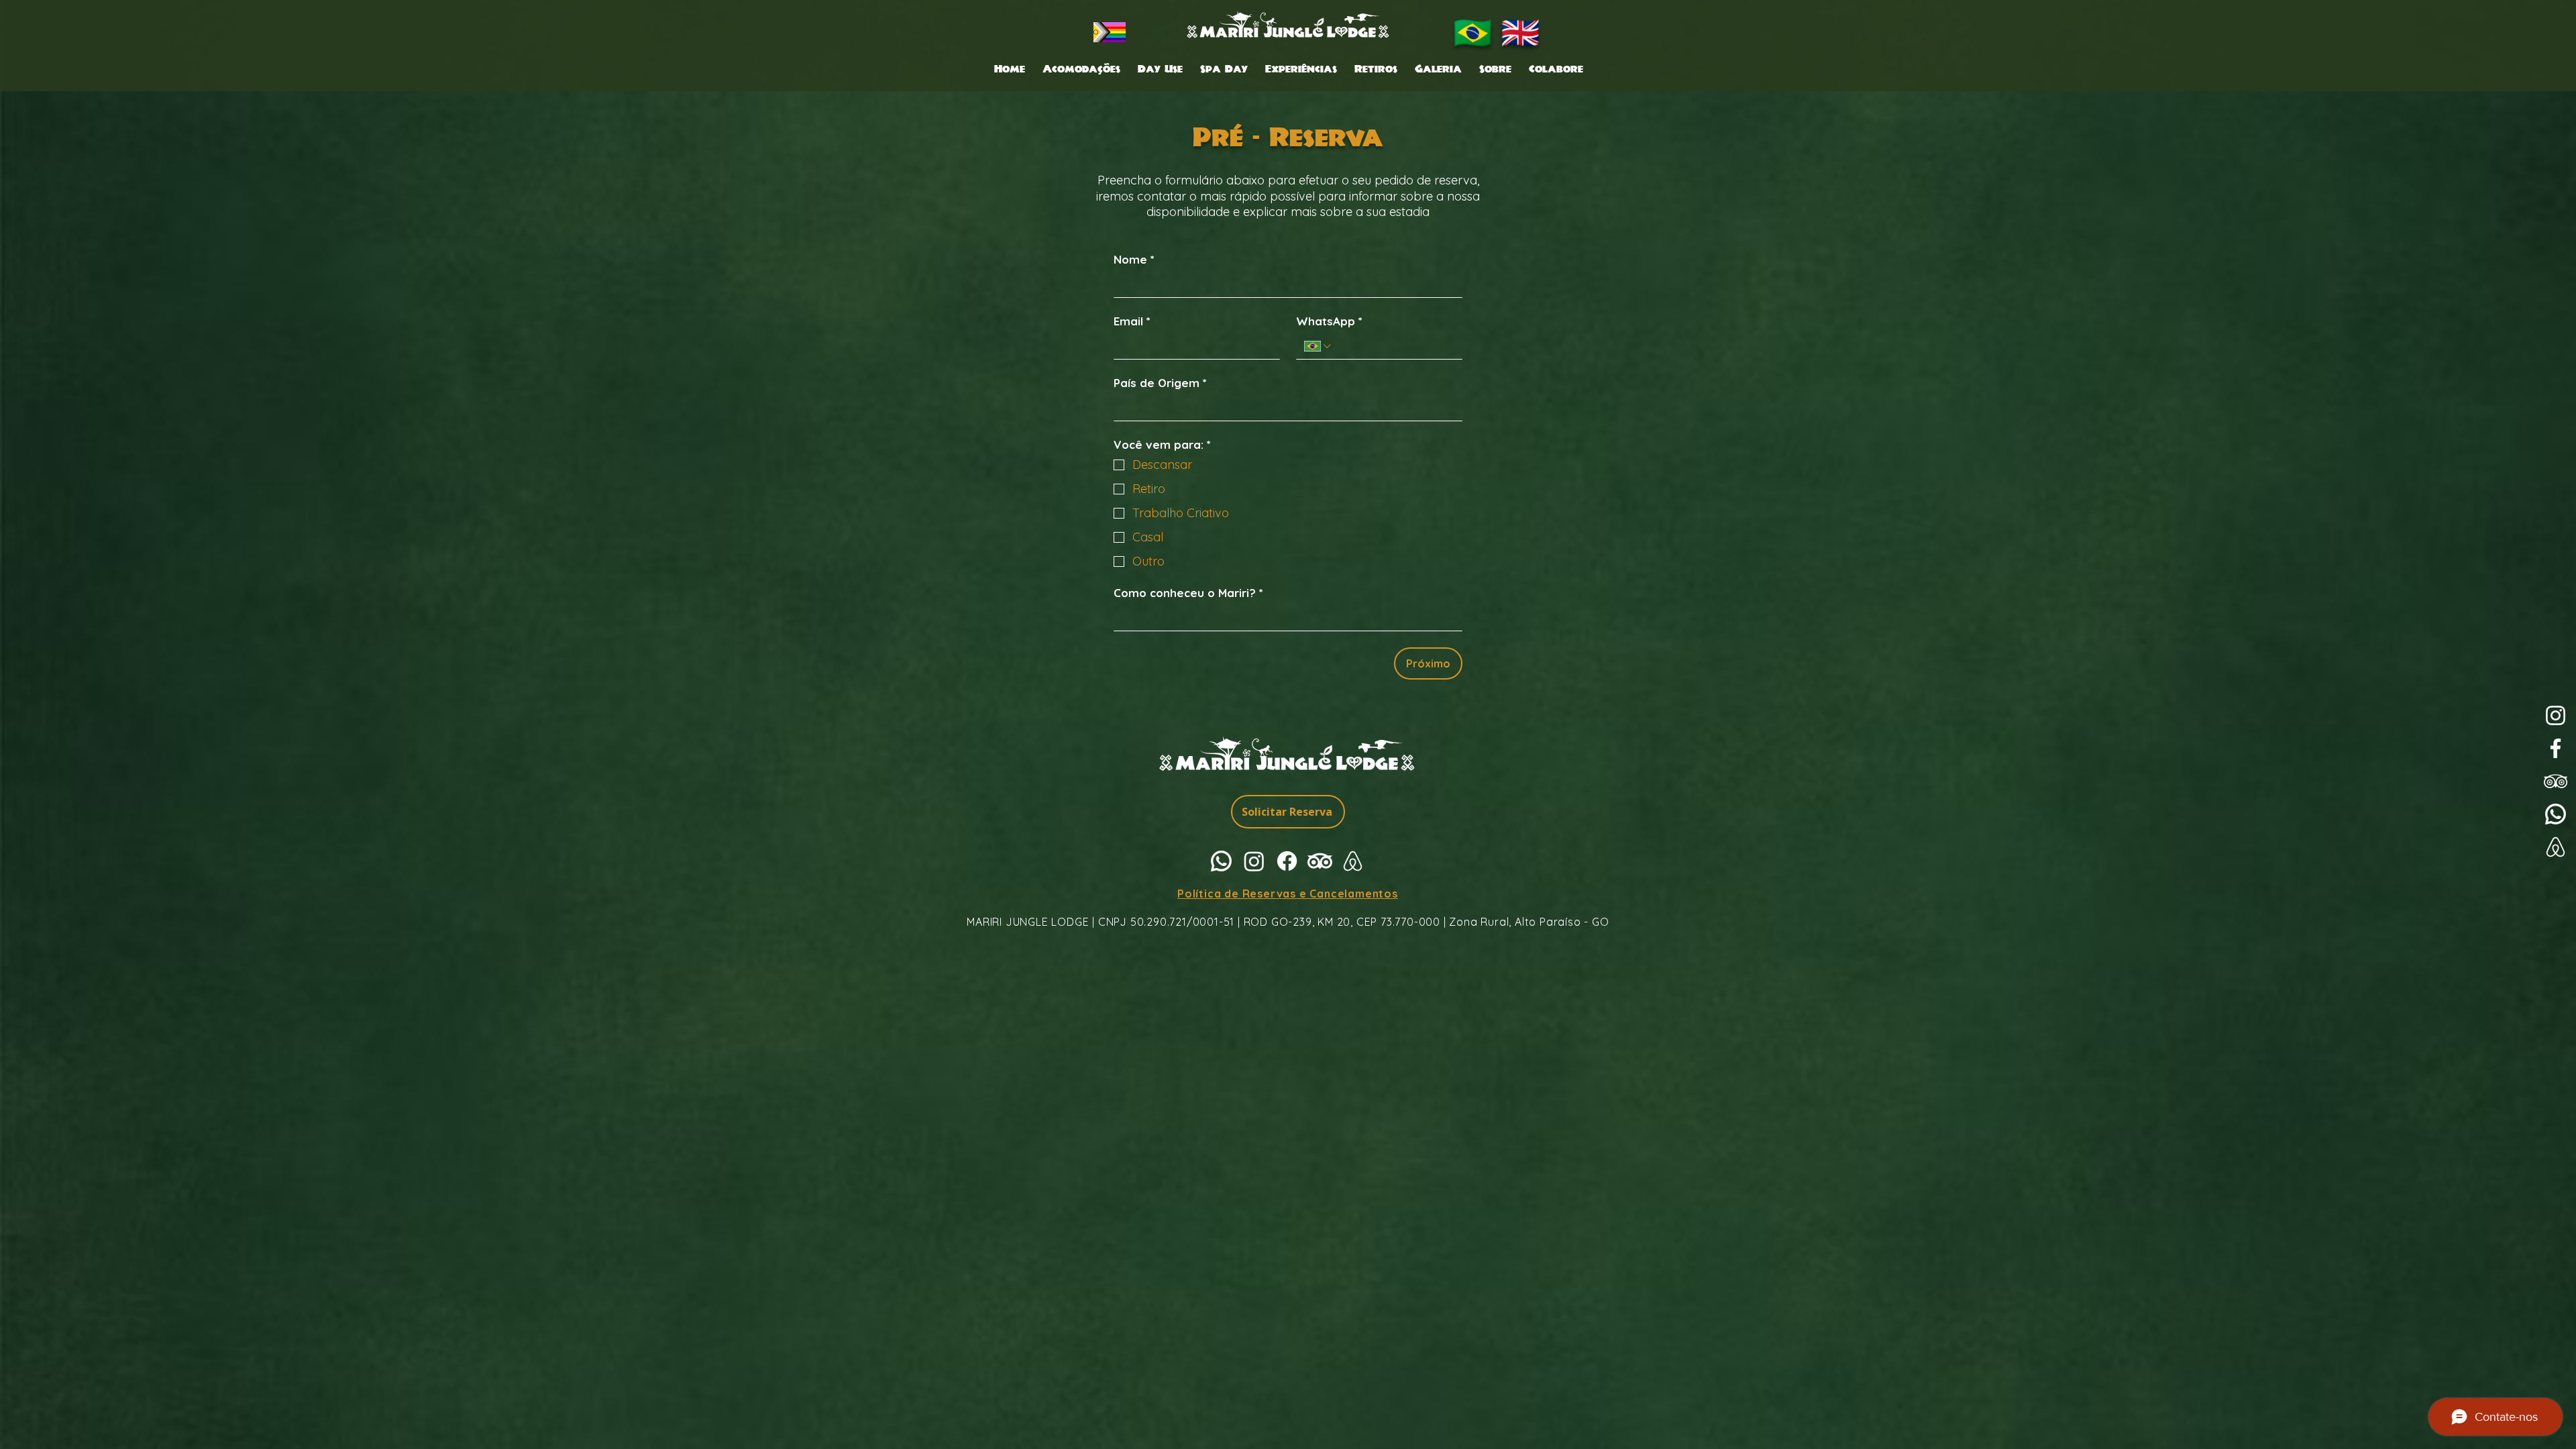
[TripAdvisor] (1320, 861)
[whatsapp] (1221, 861)
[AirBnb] (2556, 847)
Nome (1134, 259)
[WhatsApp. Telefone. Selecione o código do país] (1319, 346)
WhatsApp (1329, 321)
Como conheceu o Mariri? (1188, 593)
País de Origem (1160, 383)
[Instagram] (2556, 715)
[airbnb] (1353, 861)
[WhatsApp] (2556, 814)
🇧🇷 (1473, 32)
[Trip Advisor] (2556, 781)
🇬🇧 (1520, 32)
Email (1132, 321)
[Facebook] (2556, 748)
